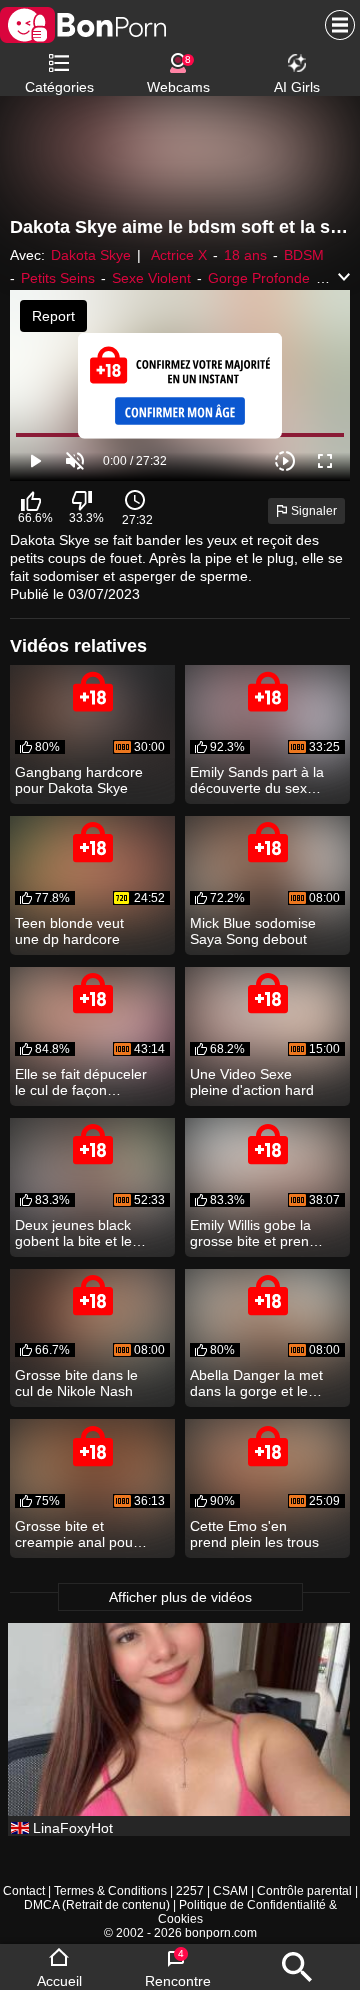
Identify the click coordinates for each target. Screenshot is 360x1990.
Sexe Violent (151, 278)
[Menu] (335, 25)
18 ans (245, 255)
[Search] (297, 1967)
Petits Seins (58, 278)
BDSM (304, 255)
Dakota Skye (91, 255)
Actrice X (179, 255)
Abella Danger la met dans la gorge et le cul (256, 1383)
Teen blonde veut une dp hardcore (69, 931)
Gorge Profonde (259, 278)
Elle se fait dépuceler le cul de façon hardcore (81, 1082)
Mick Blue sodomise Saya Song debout (253, 931)
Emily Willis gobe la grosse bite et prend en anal (253, 1233)
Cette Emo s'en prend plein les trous (254, 1534)
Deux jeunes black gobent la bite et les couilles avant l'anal (77, 1233)
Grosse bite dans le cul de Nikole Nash (76, 1383)
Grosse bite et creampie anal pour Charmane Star (76, 1534)
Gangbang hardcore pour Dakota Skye (79, 780)
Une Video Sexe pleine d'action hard (252, 1082)
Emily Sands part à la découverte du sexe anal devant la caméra (257, 780)
